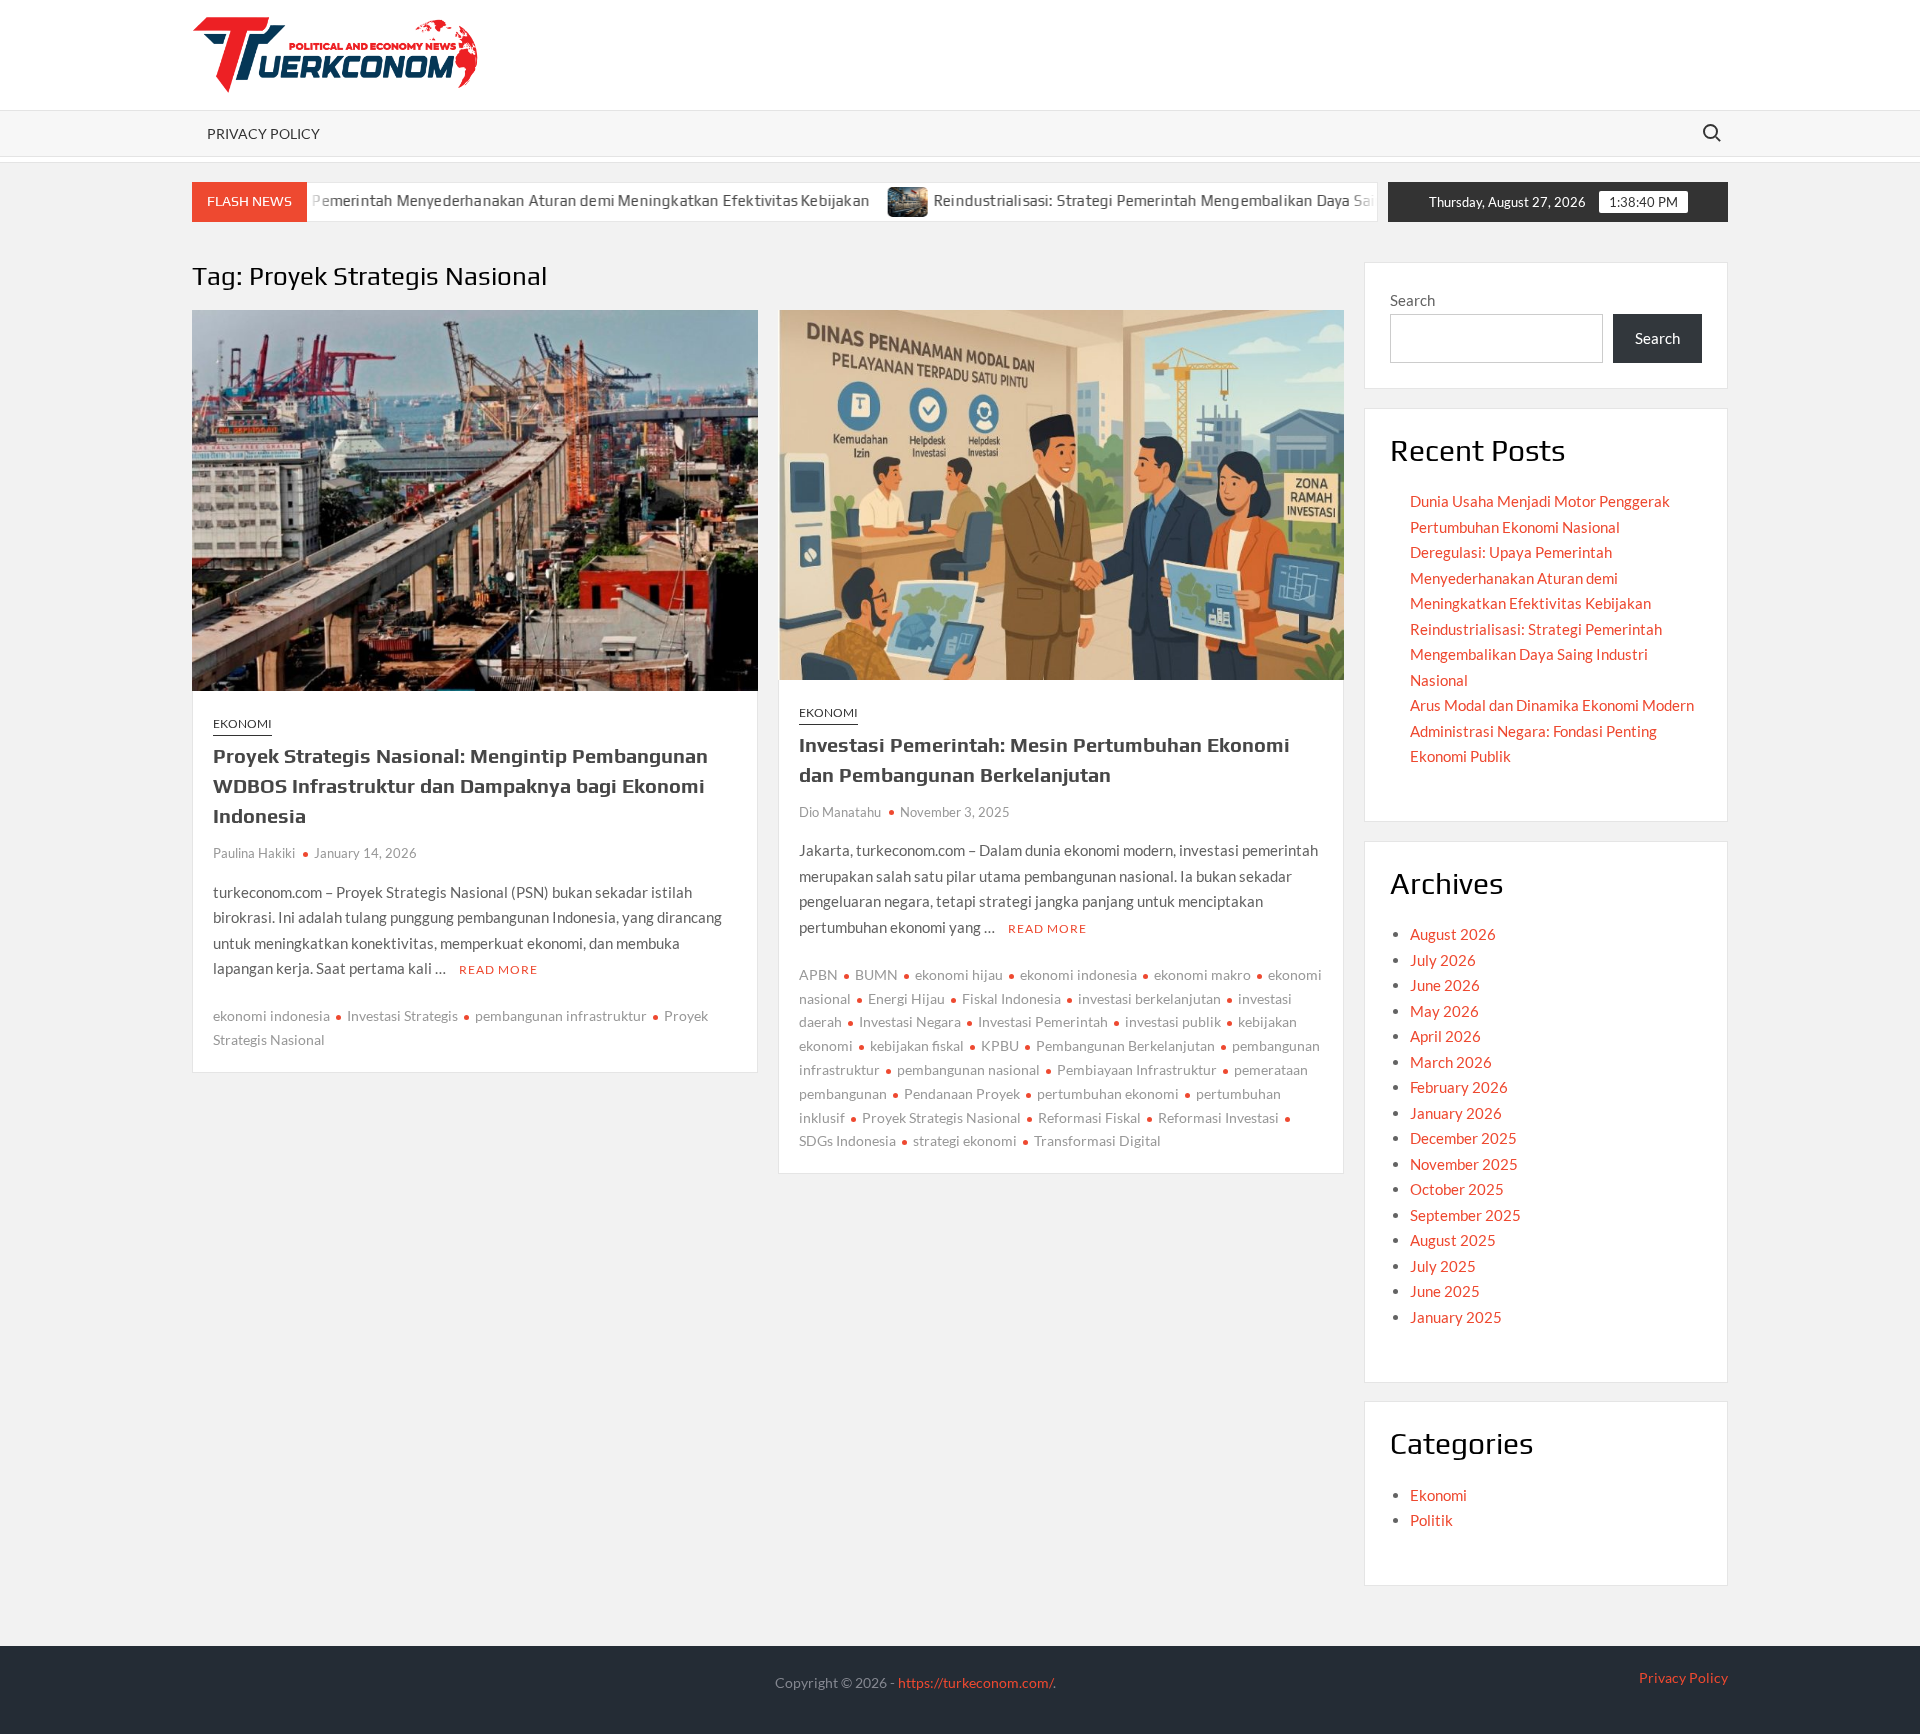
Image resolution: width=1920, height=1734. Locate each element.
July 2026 (1443, 960)
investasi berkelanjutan (1149, 998)
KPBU (1000, 1045)
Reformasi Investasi (1218, 1117)
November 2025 (1464, 1164)
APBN (818, 974)
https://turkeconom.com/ (975, 1682)
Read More (498, 969)
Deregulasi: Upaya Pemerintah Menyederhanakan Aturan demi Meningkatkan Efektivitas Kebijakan (456, 200)
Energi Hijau (906, 998)
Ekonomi (242, 723)
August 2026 (1453, 934)
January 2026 (1456, 1113)
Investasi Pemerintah (1043, 1021)
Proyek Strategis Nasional (941, 1117)
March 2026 (1451, 1062)
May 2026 (1444, 1011)
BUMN (876, 974)
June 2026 (1445, 985)
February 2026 (1459, 1087)
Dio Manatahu (840, 812)
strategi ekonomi (965, 1140)
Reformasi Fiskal (1089, 1117)
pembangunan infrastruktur (561, 1015)
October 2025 (1457, 1189)
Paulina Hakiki (254, 853)
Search (1412, 300)
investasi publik (1173, 1021)
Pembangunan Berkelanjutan (1125, 1045)
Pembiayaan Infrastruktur (1137, 1069)
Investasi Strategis (402, 1015)
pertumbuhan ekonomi (1108, 1093)
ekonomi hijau (959, 974)
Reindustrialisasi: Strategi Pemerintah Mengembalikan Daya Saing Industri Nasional (1154, 200)
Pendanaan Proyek (962, 1093)
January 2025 (1456, 1317)
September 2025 (1465, 1215)
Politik (1431, 1520)
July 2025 (1443, 1266)
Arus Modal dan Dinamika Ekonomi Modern (1552, 705)
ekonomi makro (1202, 974)
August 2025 (1453, 1240)
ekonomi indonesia (271, 1015)
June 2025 (1445, 1291)
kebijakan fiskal (917, 1045)
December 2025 (1463, 1138)
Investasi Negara (910, 1021)
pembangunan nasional (968, 1069)
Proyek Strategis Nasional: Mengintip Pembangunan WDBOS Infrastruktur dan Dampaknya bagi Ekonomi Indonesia (460, 785)
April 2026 (1445, 1036)
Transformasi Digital (1097, 1140)
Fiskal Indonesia (1011, 998)
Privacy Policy (263, 133)
